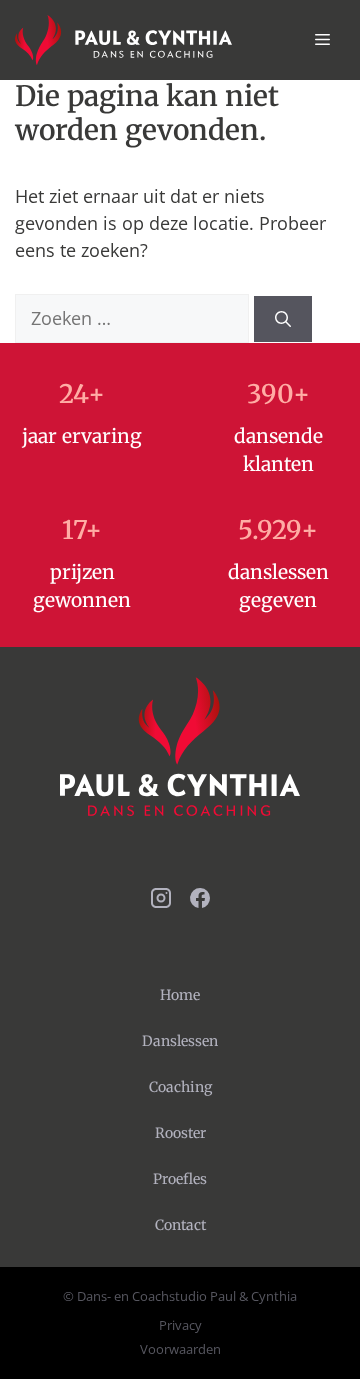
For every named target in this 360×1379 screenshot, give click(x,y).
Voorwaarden (180, 1349)
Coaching (180, 1087)
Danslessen (180, 1041)
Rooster (180, 1133)
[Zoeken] (283, 319)
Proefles (180, 1179)
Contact (180, 1225)
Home (180, 995)
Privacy (180, 1325)
